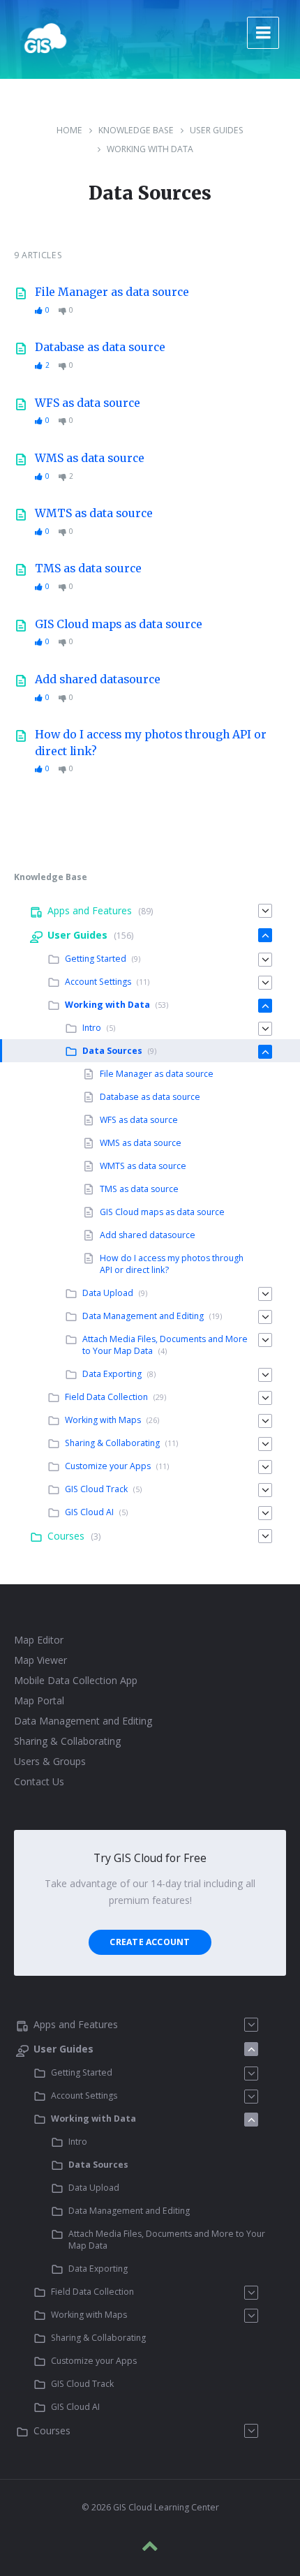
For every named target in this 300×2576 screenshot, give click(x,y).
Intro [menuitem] (92, 1028)
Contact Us (39, 1781)
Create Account (150, 1942)
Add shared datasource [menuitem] (148, 1235)
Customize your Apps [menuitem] (108, 1466)
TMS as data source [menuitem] (139, 1189)
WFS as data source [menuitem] (139, 1120)
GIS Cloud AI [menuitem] (89, 1512)
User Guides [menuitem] (77, 935)
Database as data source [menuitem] (150, 1097)
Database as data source (100, 347)
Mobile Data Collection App (76, 1680)
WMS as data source (90, 458)
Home (69, 130)
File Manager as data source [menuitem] (157, 1074)
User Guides (217, 130)
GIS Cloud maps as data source (119, 624)
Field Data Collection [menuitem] (106, 1397)
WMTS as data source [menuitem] (143, 1166)
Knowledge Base (136, 130)
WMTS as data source (94, 513)
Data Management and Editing (83, 1721)
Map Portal (39, 1700)
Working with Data (150, 149)
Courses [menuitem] (66, 1536)
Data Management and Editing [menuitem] (143, 1316)
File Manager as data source (112, 292)
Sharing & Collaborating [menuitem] (112, 1443)
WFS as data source (88, 403)
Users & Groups (50, 1761)
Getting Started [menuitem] (96, 959)
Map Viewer (40, 1660)
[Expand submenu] (265, 911)
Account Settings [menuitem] (98, 982)
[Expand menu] (263, 33)
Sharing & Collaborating (67, 1741)
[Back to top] (150, 2546)
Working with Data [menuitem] (107, 1005)
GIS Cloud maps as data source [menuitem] (162, 1212)
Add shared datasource (98, 679)
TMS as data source (88, 568)
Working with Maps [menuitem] (103, 1420)
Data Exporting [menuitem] (112, 1374)
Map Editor (39, 1640)
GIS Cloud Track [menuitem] (96, 1489)
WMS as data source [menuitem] (141, 1143)
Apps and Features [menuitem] (90, 910)
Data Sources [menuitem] (112, 1051)
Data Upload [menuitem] (108, 1293)
